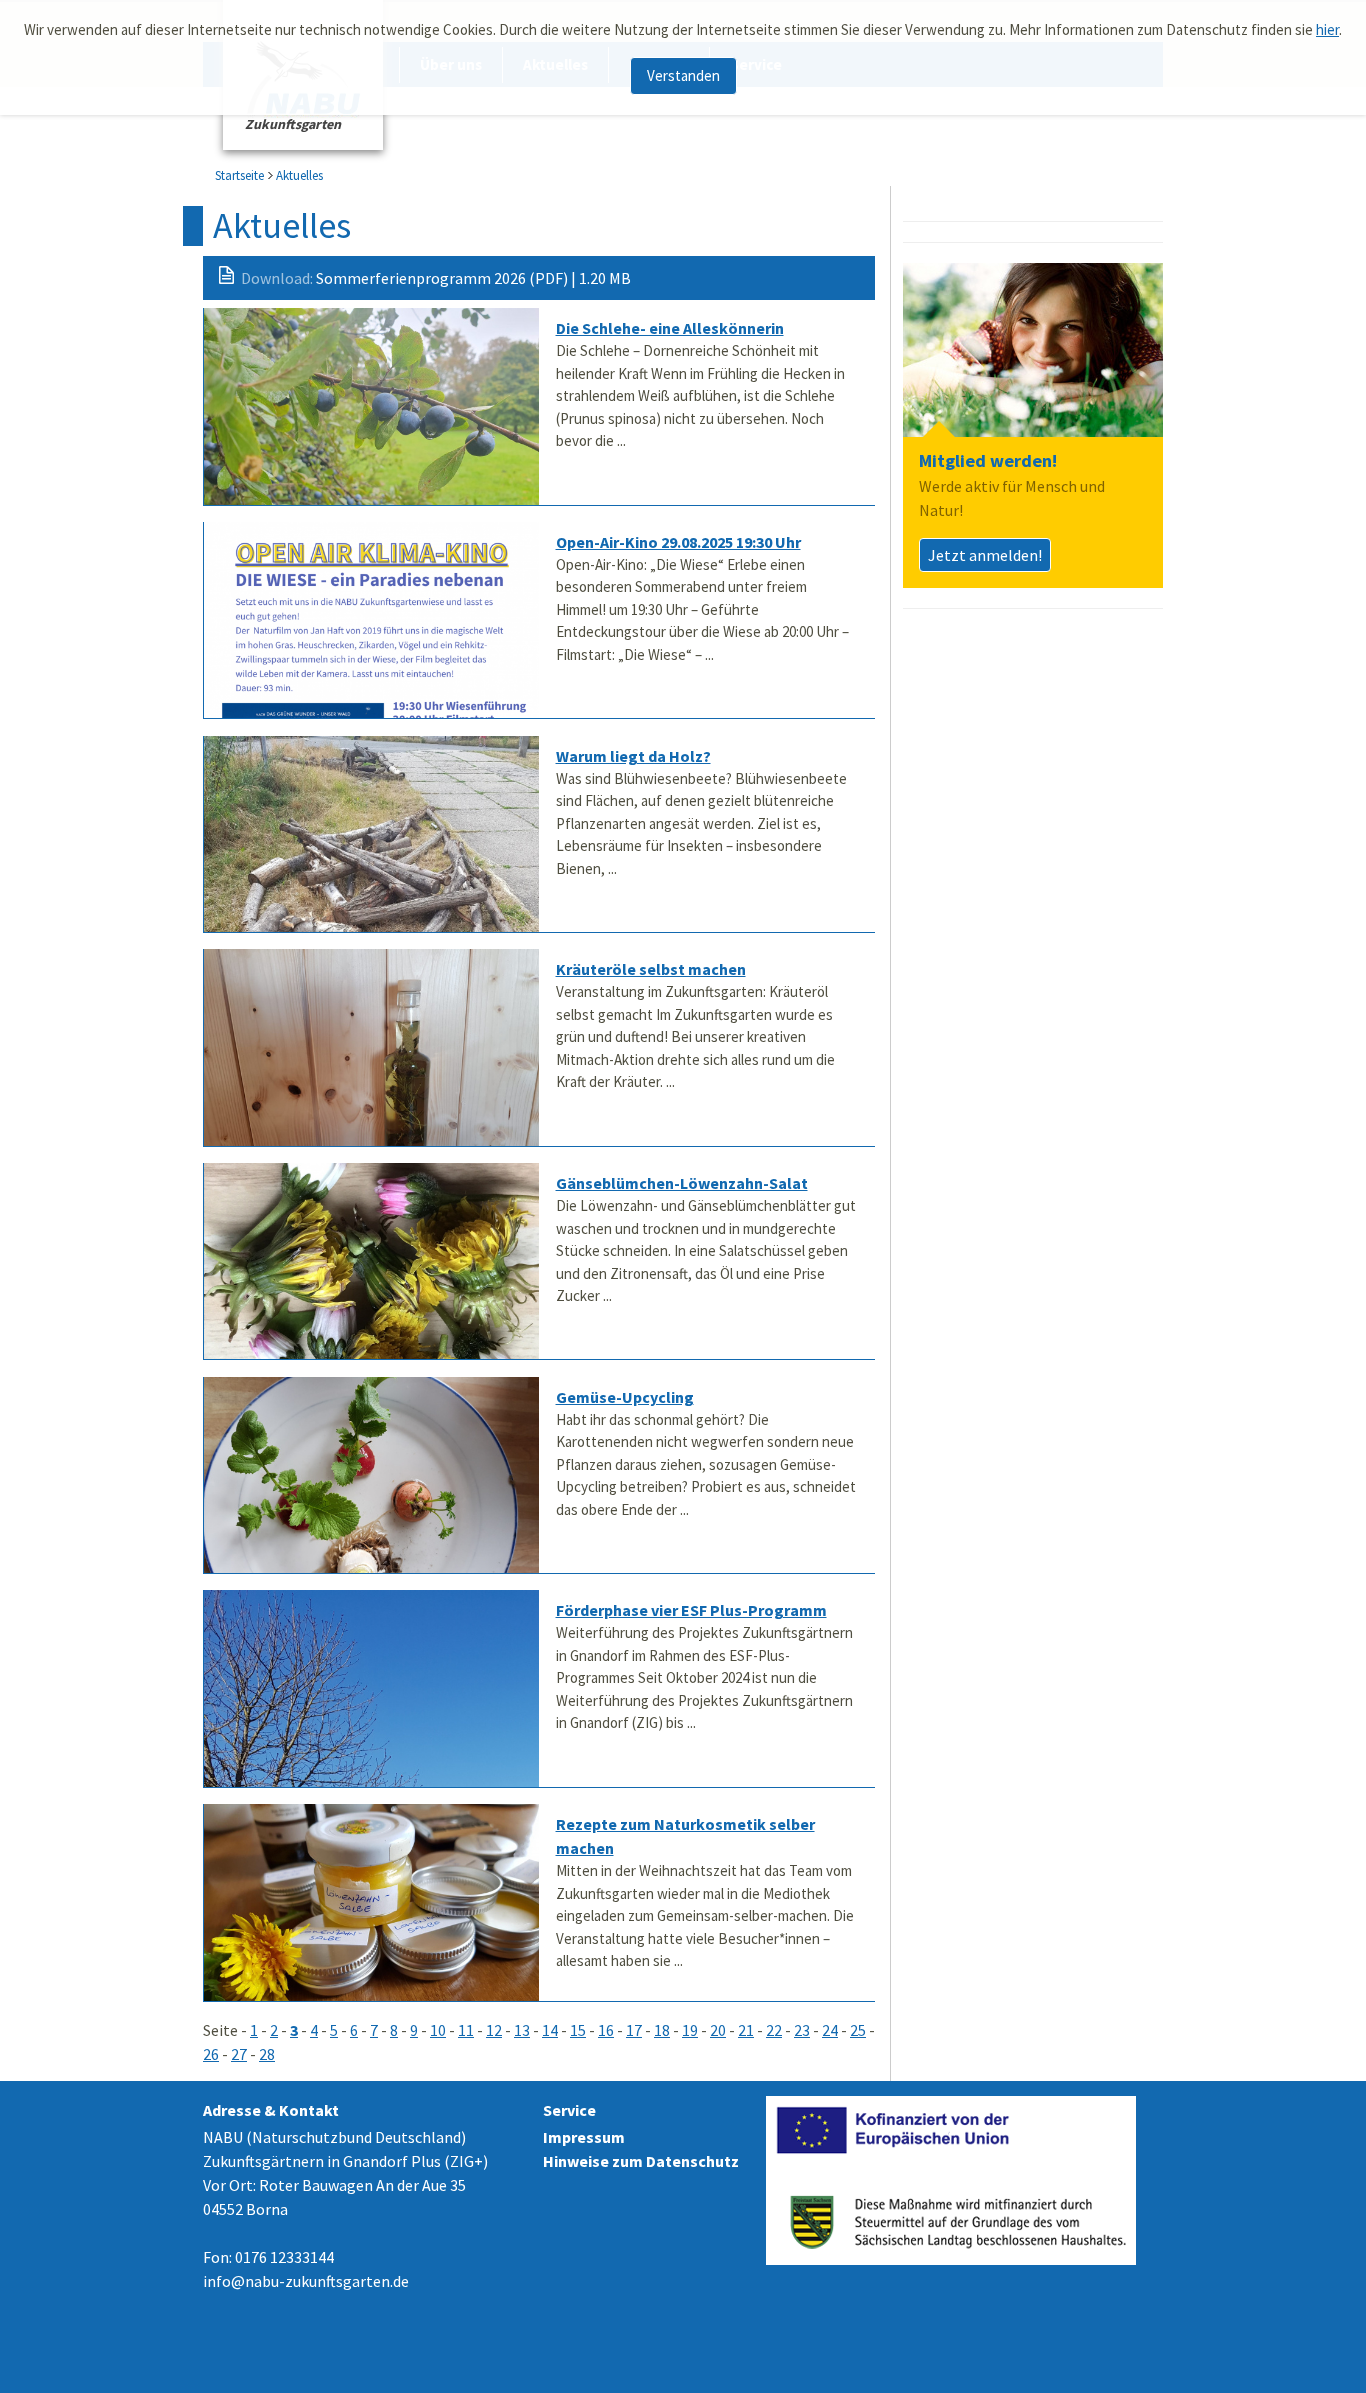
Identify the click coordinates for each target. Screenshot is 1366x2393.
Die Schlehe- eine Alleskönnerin (670, 328)
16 (606, 2030)
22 (774, 2030)
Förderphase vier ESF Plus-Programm (691, 1610)
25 (858, 2030)
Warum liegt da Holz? (633, 756)
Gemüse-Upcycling (625, 1397)
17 (634, 2030)
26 (211, 2054)
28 (267, 2054)
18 (662, 2030)
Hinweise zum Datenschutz (641, 2161)
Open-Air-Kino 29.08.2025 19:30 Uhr (678, 542)
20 (718, 2030)
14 (550, 2030)
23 (802, 2030)
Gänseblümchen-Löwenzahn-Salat (682, 1183)
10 (438, 2030)
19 (690, 2030)
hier (1327, 29)
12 (494, 2030)
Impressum (584, 2137)
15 (578, 2030)
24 (830, 2030)
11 (466, 2030)
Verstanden (683, 75)
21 (746, 2030)
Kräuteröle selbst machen (651, 969)
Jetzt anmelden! (985, 555)
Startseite (239, 175)
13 (522, 2030)
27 (239, 2054)
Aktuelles (299, 175)
